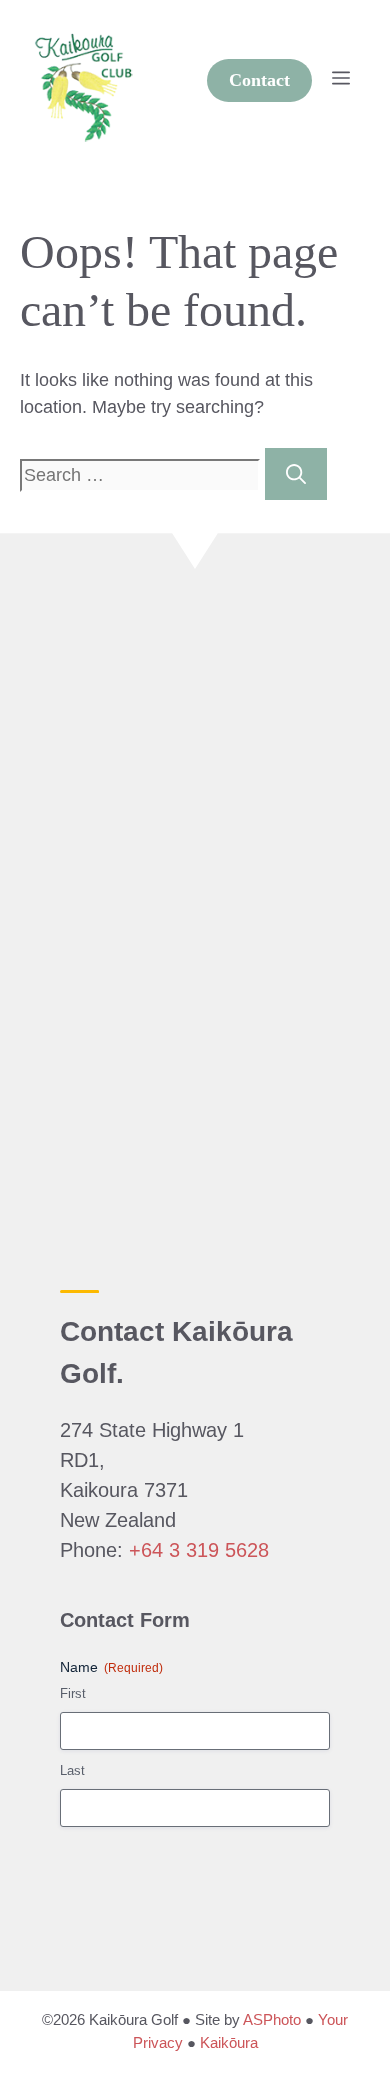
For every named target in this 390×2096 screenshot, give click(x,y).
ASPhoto (272, 2019)
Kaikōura (229, 2042)
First (73, 1693)
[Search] (296, 474)
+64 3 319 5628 (199, 1550)
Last (72, 1770)
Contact (259, 80)
